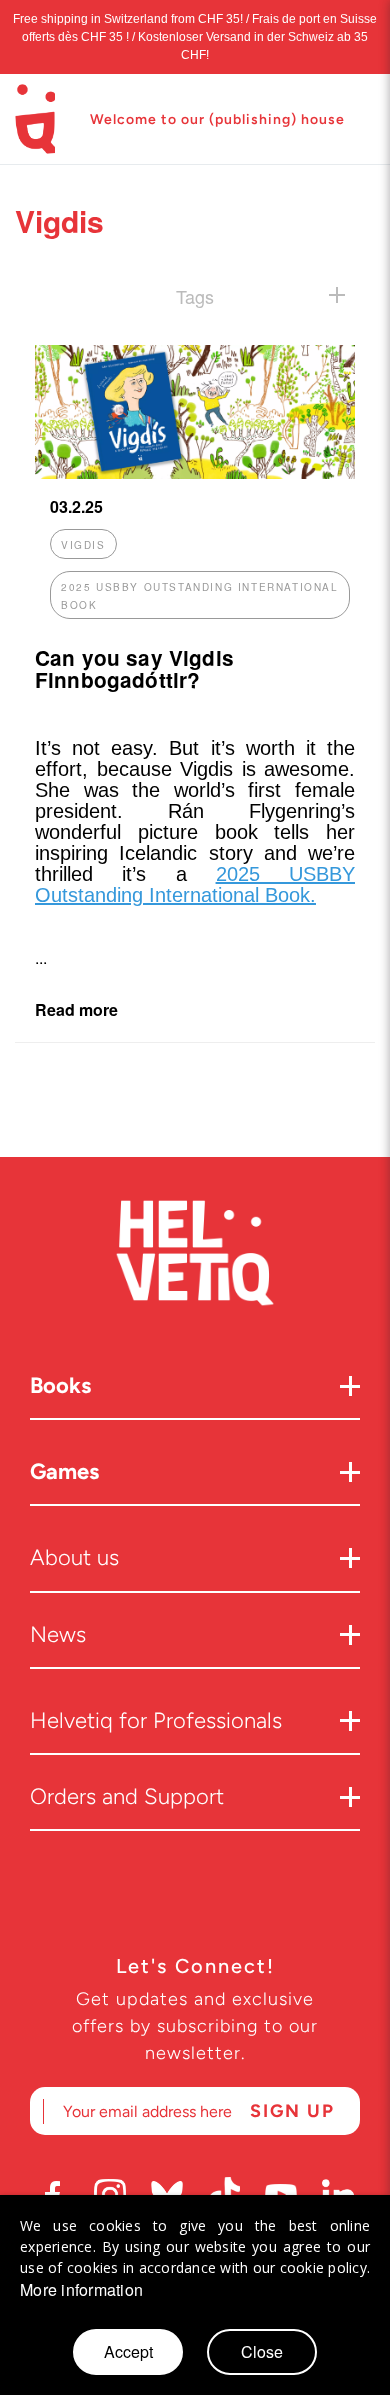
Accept (128, 2351)
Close (262, 2351)
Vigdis (83, 545)
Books (60, 1385)
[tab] (195, 295)
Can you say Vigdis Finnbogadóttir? (134, 669)
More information (81, 2290)
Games (64, 1471)
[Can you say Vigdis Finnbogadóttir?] (195, 472)
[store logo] (35, 119)
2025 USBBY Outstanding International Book (200, 596)
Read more (76, 1009)
